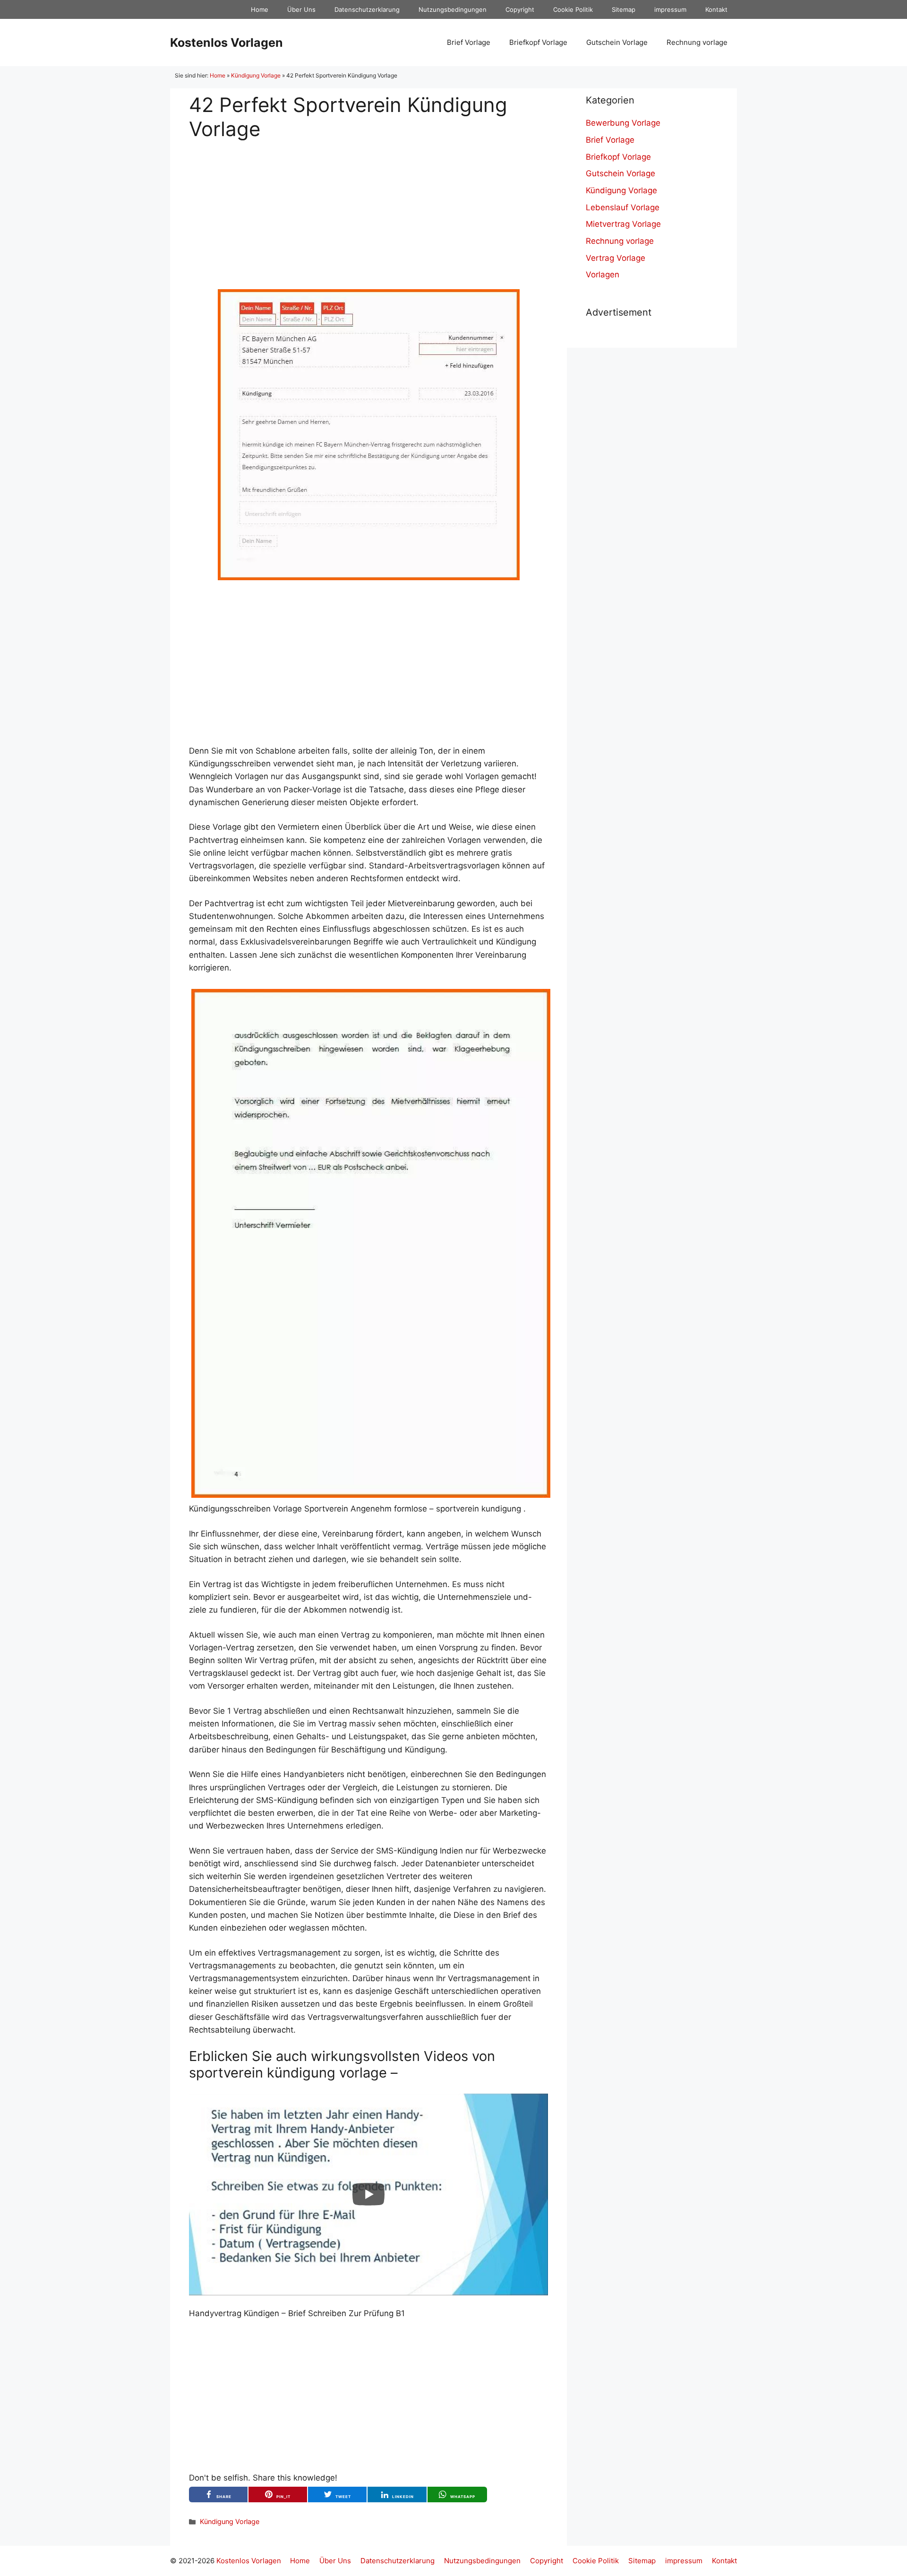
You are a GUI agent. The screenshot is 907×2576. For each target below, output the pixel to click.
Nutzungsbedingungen (453, 9)
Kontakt (716, 9)
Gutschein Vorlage (617, 42)
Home (260, 9)
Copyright (520, 9)
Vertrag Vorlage (616, 258)
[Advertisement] (368, 207)
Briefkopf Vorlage (538, 42)
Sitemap (624, 9)
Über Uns (301, 9)
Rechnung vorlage (697, 42)
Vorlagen (603, 275)
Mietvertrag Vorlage (623, 224)
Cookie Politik (573, 9)
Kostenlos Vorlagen (227, 43)
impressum (670, 9)
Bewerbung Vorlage (623, 123)
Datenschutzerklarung (367, 9)
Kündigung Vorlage (256, 75)
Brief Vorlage (469, 42)
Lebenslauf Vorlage (623, 207)
